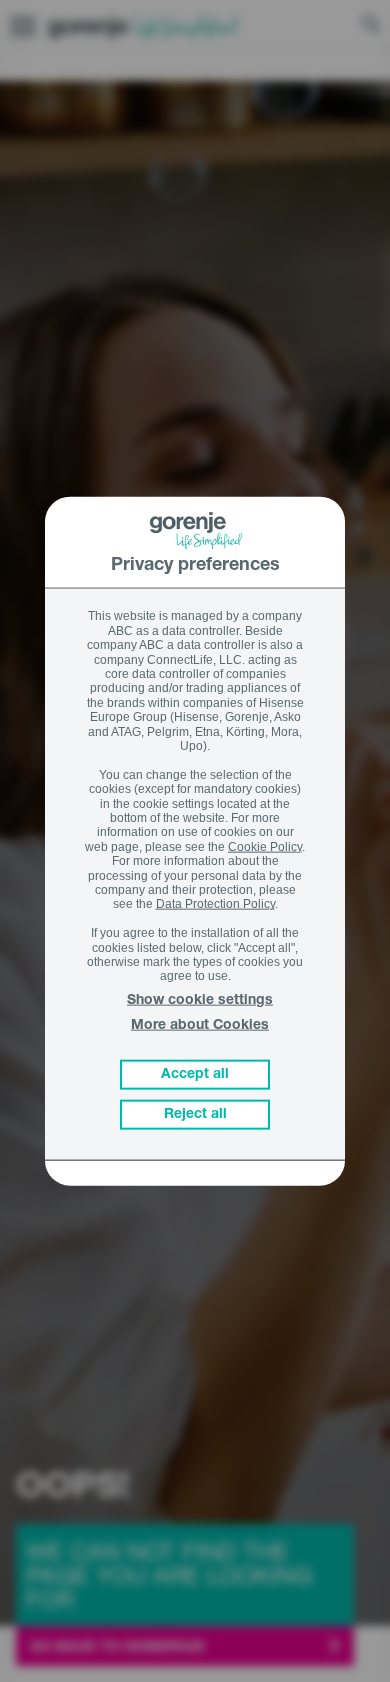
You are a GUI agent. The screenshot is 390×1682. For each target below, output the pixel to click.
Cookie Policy (265, 846)
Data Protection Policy (215, 904)
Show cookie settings (200, 1001)
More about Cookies (200, 1026)
